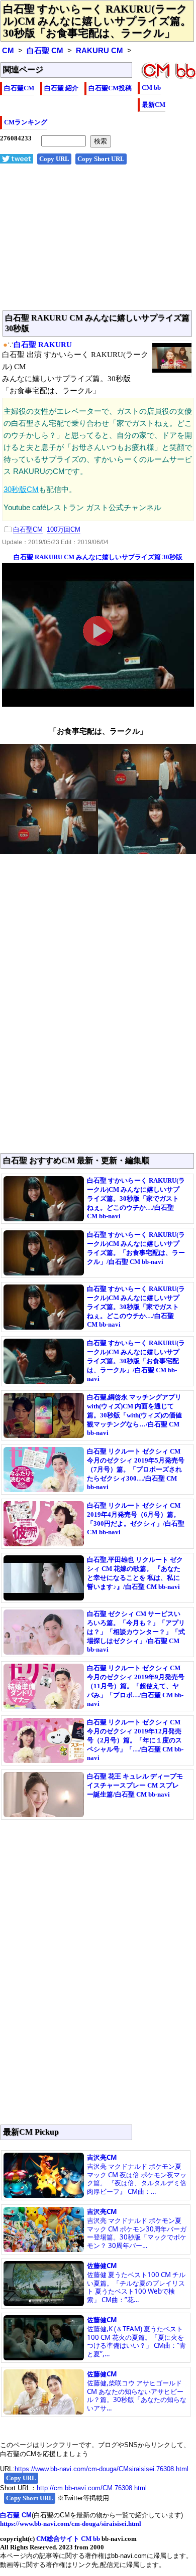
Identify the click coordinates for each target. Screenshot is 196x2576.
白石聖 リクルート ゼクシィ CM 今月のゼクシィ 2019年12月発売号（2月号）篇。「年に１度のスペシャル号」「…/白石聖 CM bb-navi (135, 1740)
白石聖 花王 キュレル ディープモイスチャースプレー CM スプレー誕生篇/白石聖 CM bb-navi (135, 1785)
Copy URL (54, 159)
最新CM (154, 105)
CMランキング (26, 122)
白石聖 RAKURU (43, 345)
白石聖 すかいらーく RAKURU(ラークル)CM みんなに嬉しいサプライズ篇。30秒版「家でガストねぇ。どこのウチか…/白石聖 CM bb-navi (136, 1198)
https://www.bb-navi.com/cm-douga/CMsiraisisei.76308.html (102, 2469)
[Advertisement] (98, 243)
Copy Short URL (101, 159)
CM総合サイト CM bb (68, 2539)
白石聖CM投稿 (110, 88)
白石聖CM (19, 88)
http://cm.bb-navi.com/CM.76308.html (92, 2488)
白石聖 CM (45, 51)
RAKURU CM (100, 51)
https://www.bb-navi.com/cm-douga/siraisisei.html (71, 2524)
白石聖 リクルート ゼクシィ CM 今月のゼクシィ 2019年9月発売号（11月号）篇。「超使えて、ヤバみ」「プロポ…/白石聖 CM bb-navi (136, 1686)
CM (8, 51)
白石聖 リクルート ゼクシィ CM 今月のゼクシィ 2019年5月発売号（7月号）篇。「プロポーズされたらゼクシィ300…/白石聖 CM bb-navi (136, 1469)
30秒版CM (21, 490)
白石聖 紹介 (61, 88)
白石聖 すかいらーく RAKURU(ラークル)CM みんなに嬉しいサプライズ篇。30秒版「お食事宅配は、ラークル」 (97, 21)
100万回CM (64, 529)
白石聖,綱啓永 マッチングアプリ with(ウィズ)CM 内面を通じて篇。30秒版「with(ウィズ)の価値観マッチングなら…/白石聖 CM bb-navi (134, 1415)
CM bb (151, 88)
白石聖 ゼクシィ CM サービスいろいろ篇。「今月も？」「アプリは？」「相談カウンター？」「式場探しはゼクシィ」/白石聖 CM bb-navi (136, 1632)
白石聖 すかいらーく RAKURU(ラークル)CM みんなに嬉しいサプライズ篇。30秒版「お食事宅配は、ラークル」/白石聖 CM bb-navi (136, 1361)
